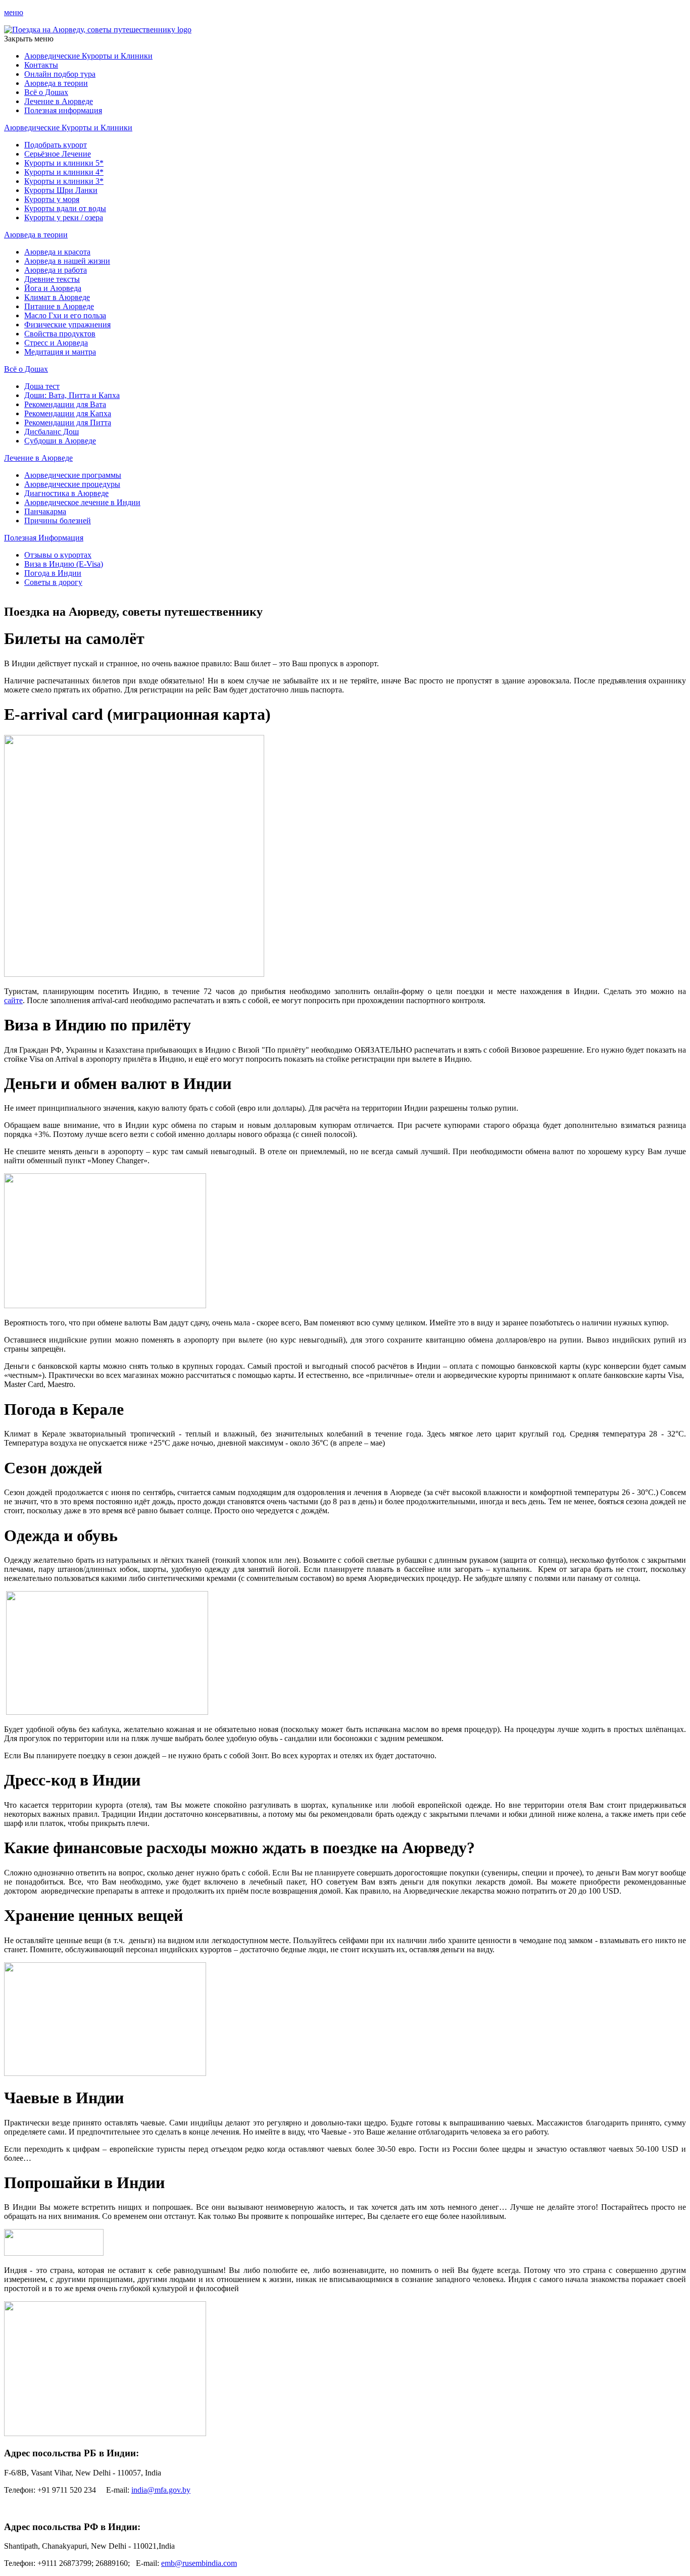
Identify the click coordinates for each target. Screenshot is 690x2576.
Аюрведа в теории (56, 83)
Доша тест (42, 386)
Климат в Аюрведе (57, 297)
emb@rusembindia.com (199, 2563)
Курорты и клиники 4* (64, 172)
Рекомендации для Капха (68, 413)
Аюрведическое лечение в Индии (82, 502)
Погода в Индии (53, 573)
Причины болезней (58, 521)
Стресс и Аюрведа (56, 343)
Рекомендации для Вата (65, 404)
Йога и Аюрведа (53, 288)
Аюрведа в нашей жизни (67, 261)
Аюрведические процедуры (72, 484)
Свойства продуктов (60, 334)
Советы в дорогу (53, 582)
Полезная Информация (44, 538)
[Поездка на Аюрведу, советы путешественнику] (98, 30)
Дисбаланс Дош (52, 432)
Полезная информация (63, 110)
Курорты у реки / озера (64, 217)
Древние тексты (52, 279)
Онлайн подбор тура (60, 74)
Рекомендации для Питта (68, 423)
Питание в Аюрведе (59, 306)
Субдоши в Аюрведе (60, 441)
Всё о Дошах (46, 92)
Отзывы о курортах (58, 555)
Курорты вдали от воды (65, 208)
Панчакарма (45, 511)
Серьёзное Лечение (58, 154)
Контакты (41, 65)
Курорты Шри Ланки (61, 190)
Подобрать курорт (56, 145)
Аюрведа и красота (57, 252)
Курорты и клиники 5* (64, 163)
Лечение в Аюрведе (59, 101)
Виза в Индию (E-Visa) (64, 564)
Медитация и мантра (60, 352)
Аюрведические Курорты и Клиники (88, 56)
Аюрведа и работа (56, 270)
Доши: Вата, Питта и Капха (72, 395)
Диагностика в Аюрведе (66, 493)
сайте (13, 1000)
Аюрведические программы (73, 475)
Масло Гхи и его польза (65, 315)
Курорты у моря (52, 199)
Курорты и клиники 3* (64, 181)
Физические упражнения (67, 325)
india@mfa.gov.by (161, 2490)
